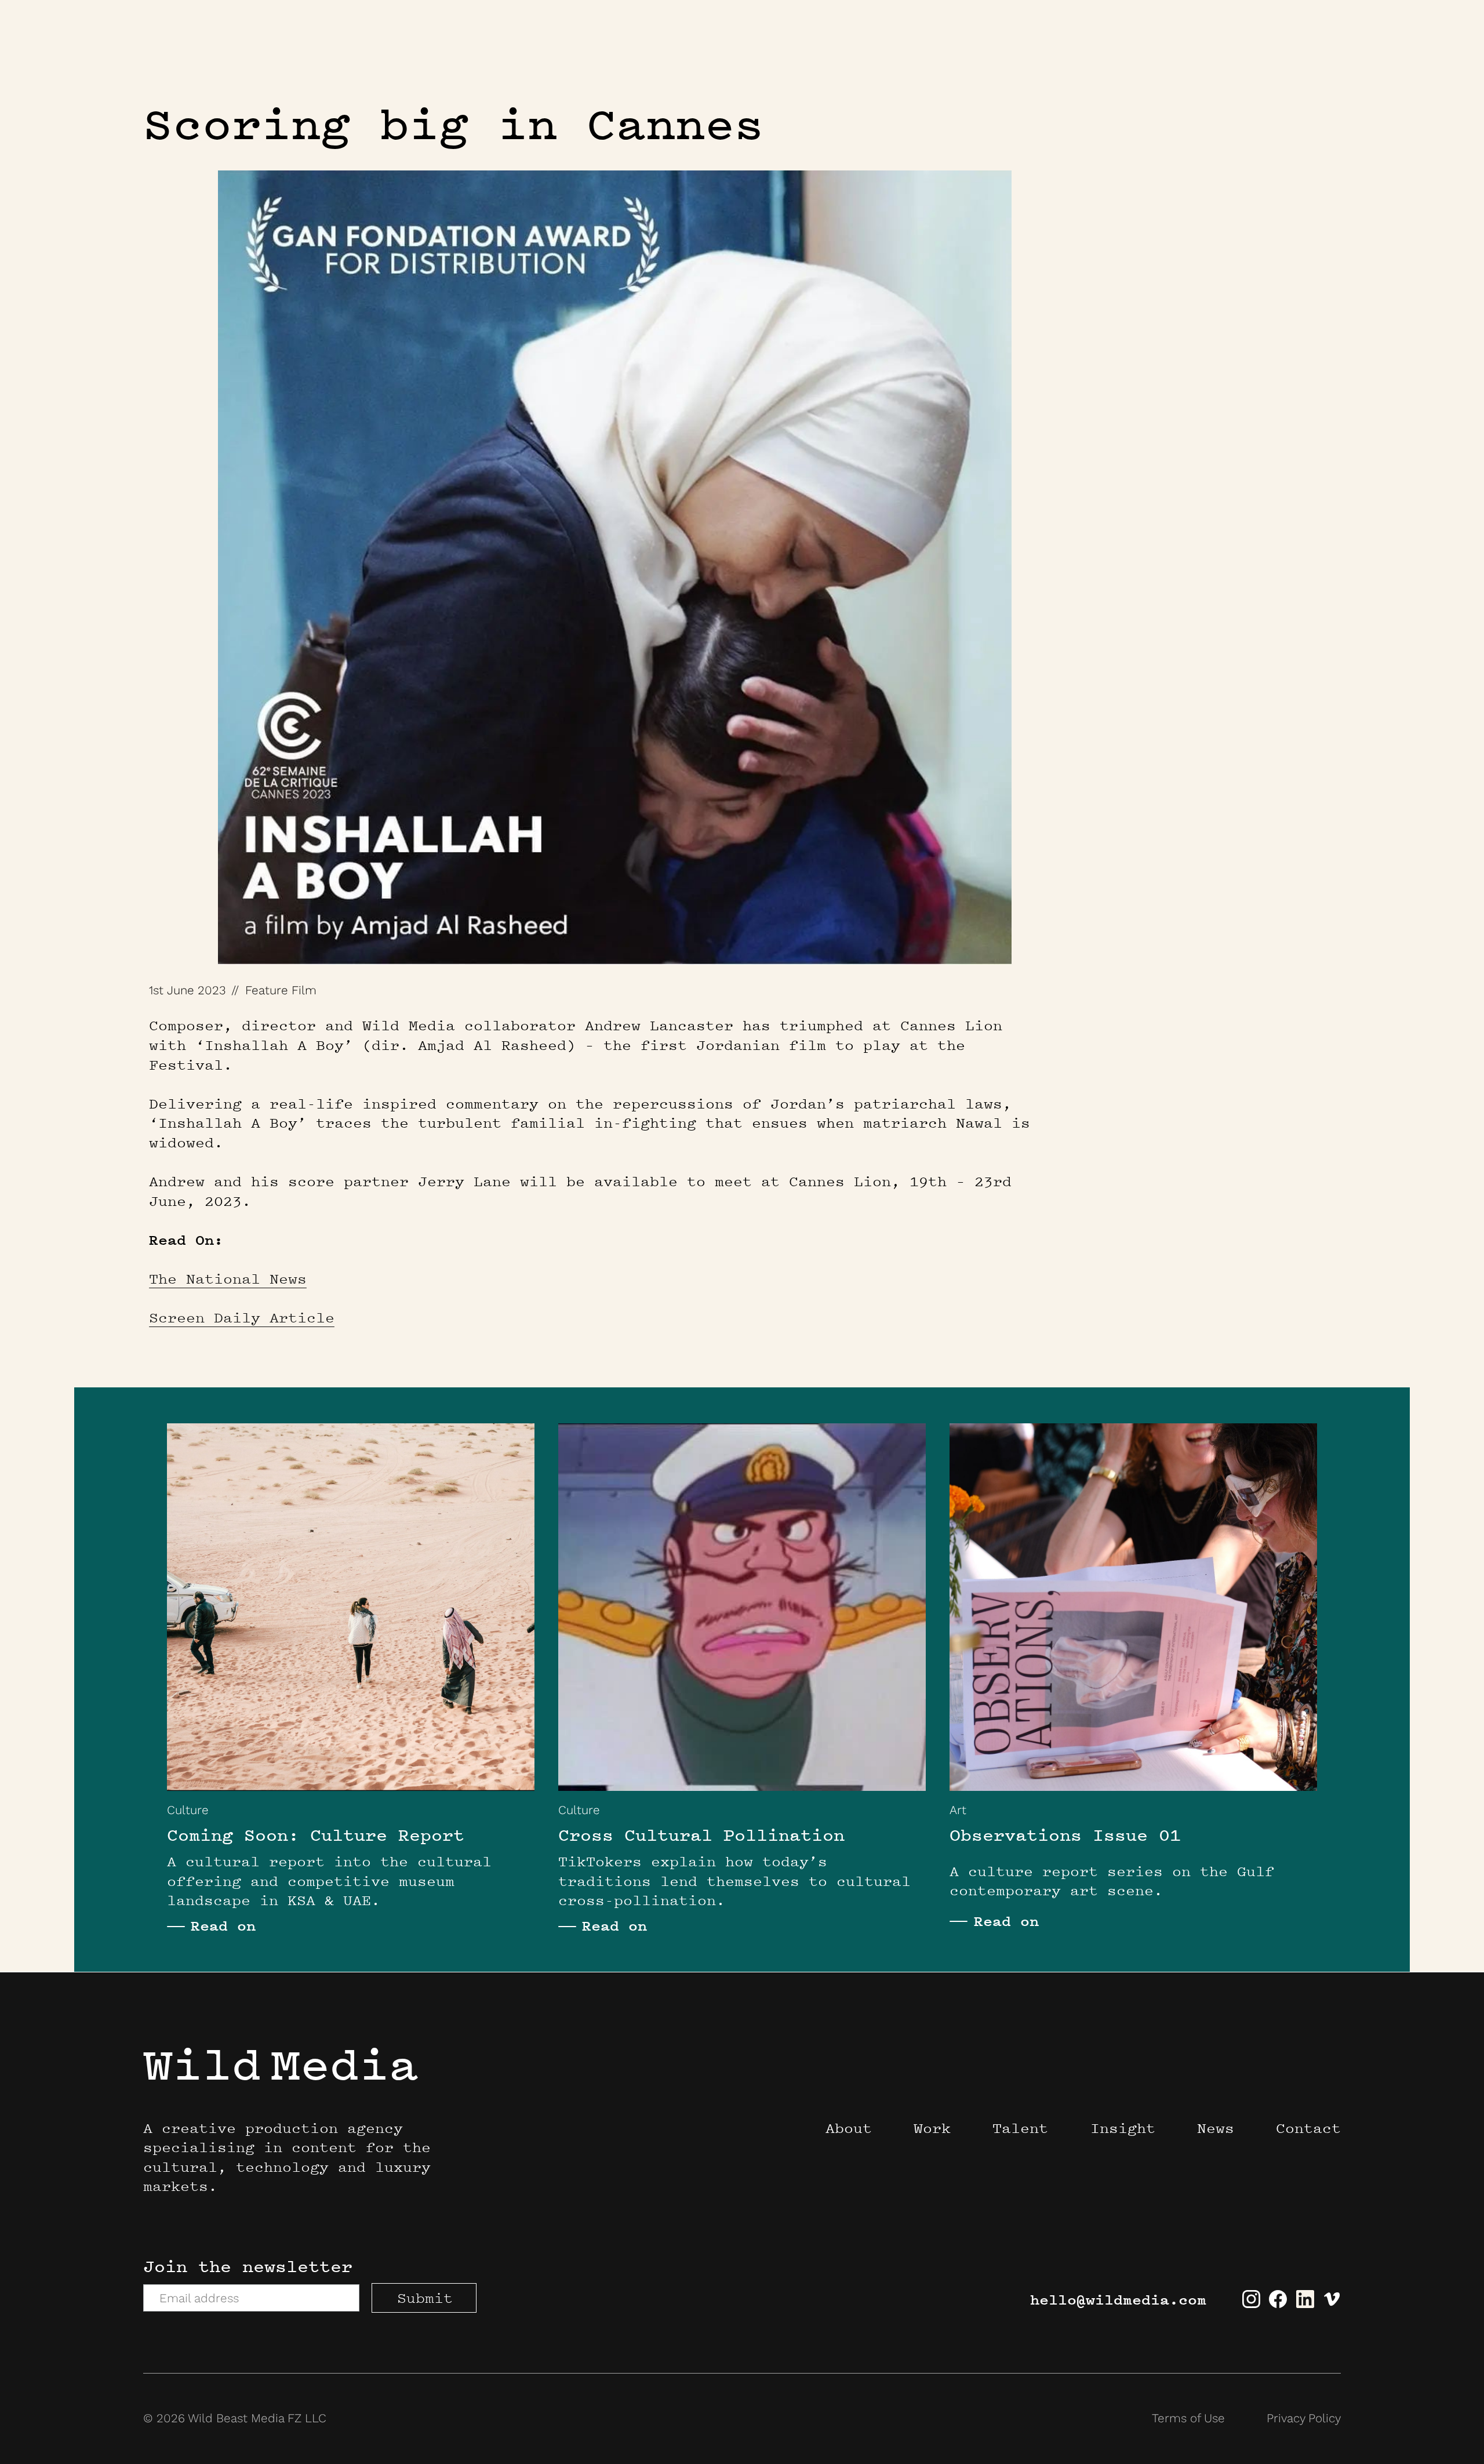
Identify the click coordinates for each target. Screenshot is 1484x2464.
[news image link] (351, 1607)
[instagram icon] (1251, 2318)
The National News (228, 1279)
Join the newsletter (248, 2266)
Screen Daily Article (242, 1318)
